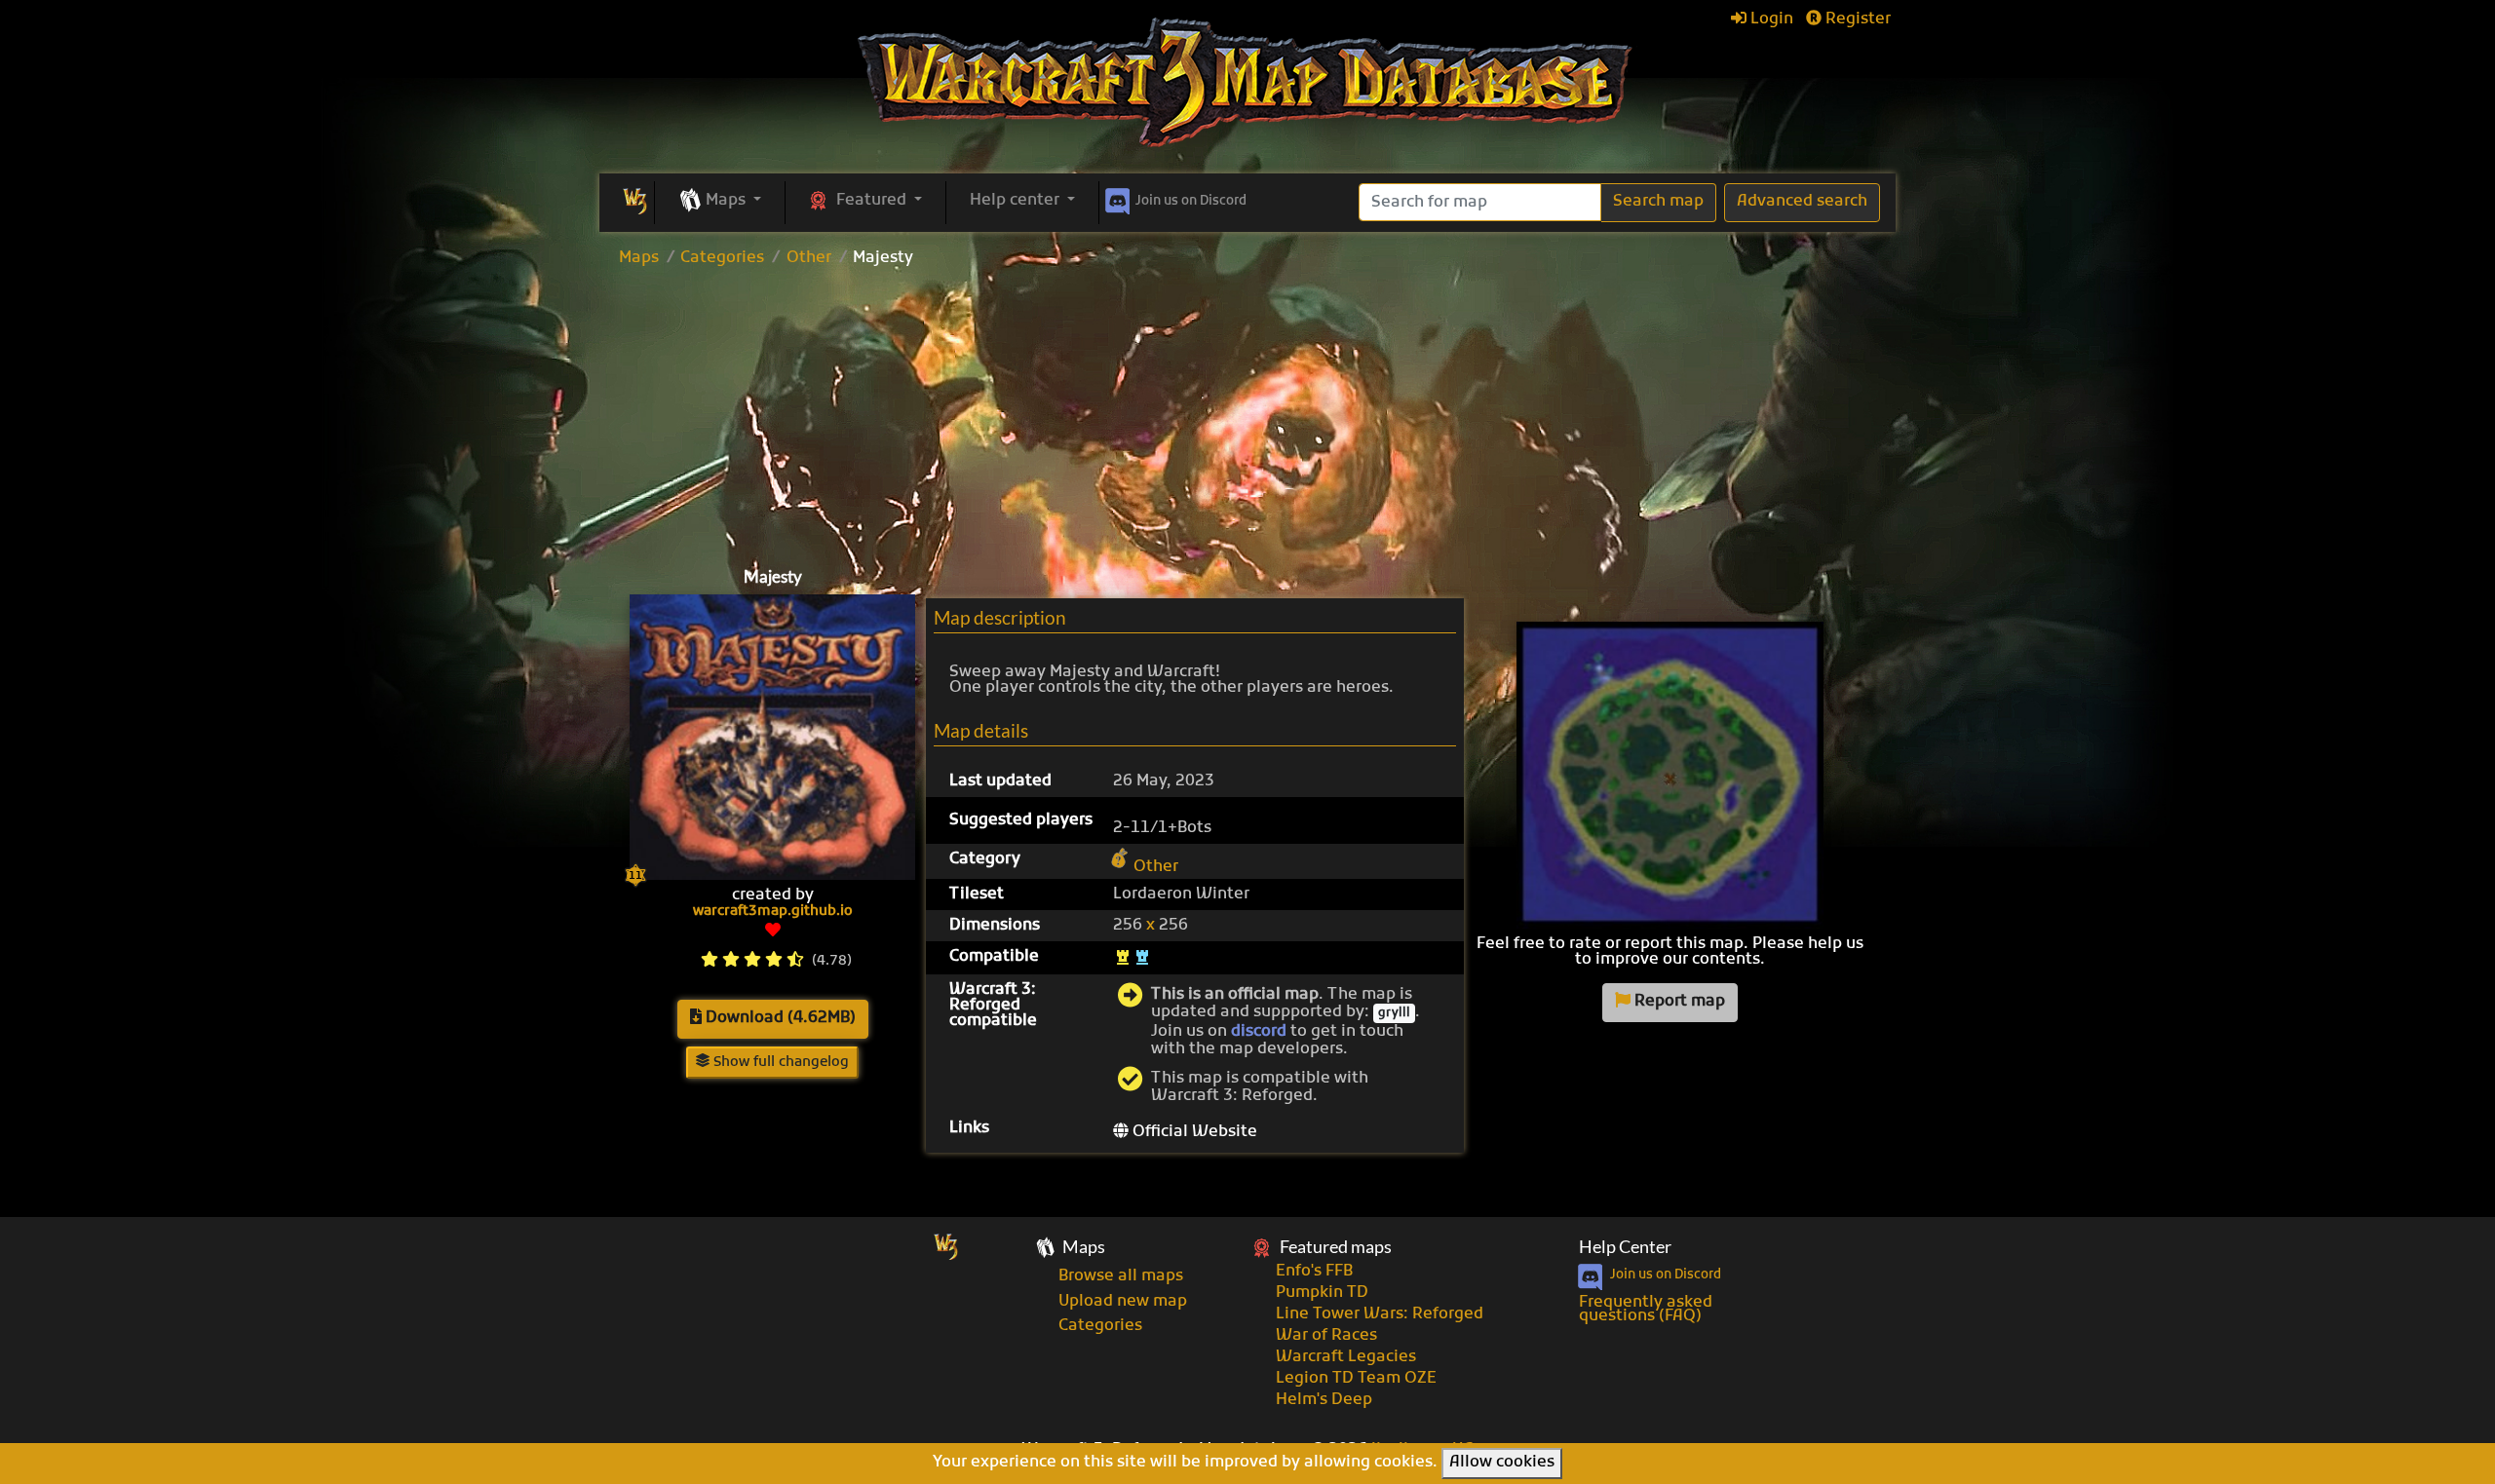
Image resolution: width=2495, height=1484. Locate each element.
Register (1856, 19)
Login (1770, 19)
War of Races (1326, 1336)
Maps (639, 258)
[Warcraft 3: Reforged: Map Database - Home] (1247, 83)
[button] (720, 202)
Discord (1191, 201)
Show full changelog (779, 1063)
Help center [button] (1017, 201)
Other (809, 258)
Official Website (1193, 1132)
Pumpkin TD (1322, 1293)
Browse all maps (1121, 1276)
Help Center (1625, 1247)
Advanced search (1802, 202)
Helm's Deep (1324, 1400)
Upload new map (1123, 1302)
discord (1259, 1032)
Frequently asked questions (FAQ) (1646, 1310)
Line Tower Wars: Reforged (1380, 1314)
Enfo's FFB (1314, 1272)
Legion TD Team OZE (1356, 1379)
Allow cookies (1502, 1463)
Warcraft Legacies (1346, 1357)
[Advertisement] (1247, 412)
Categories (722, 258)
